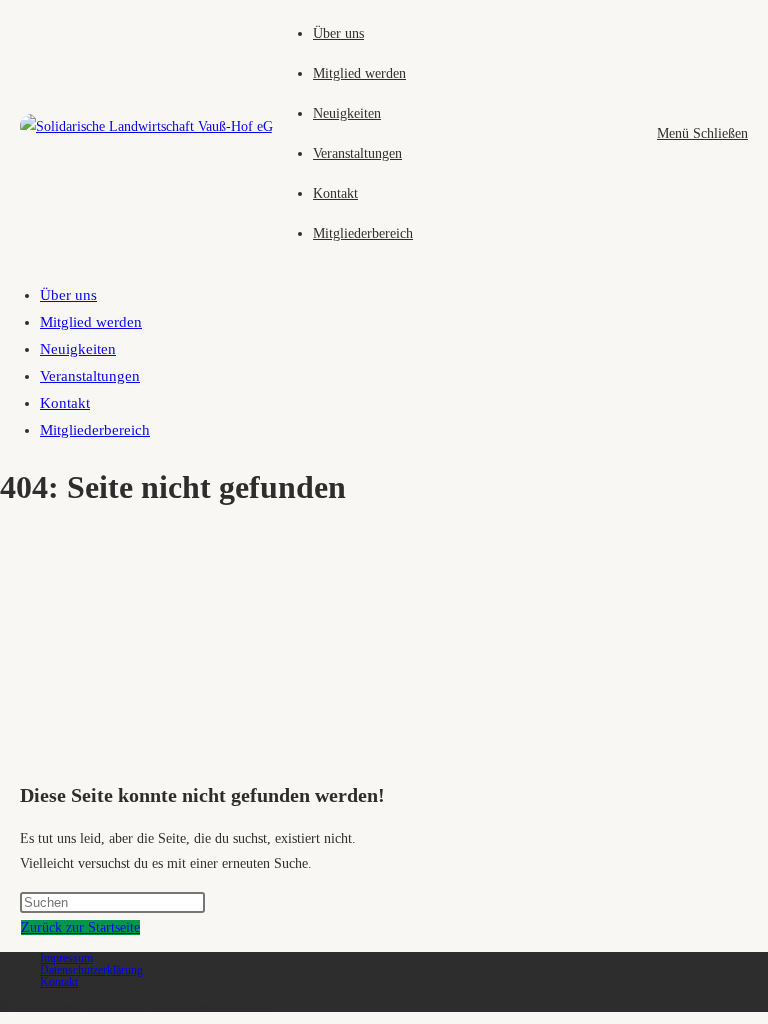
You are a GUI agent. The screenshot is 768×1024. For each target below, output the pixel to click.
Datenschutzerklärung (91, 970)
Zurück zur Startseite (80, 927)
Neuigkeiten (78, 349)
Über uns (68, 295)
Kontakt (65, 403)
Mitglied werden (91, 322)
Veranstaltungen (90, 376)
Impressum (66, 958)
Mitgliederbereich (95, 430)
